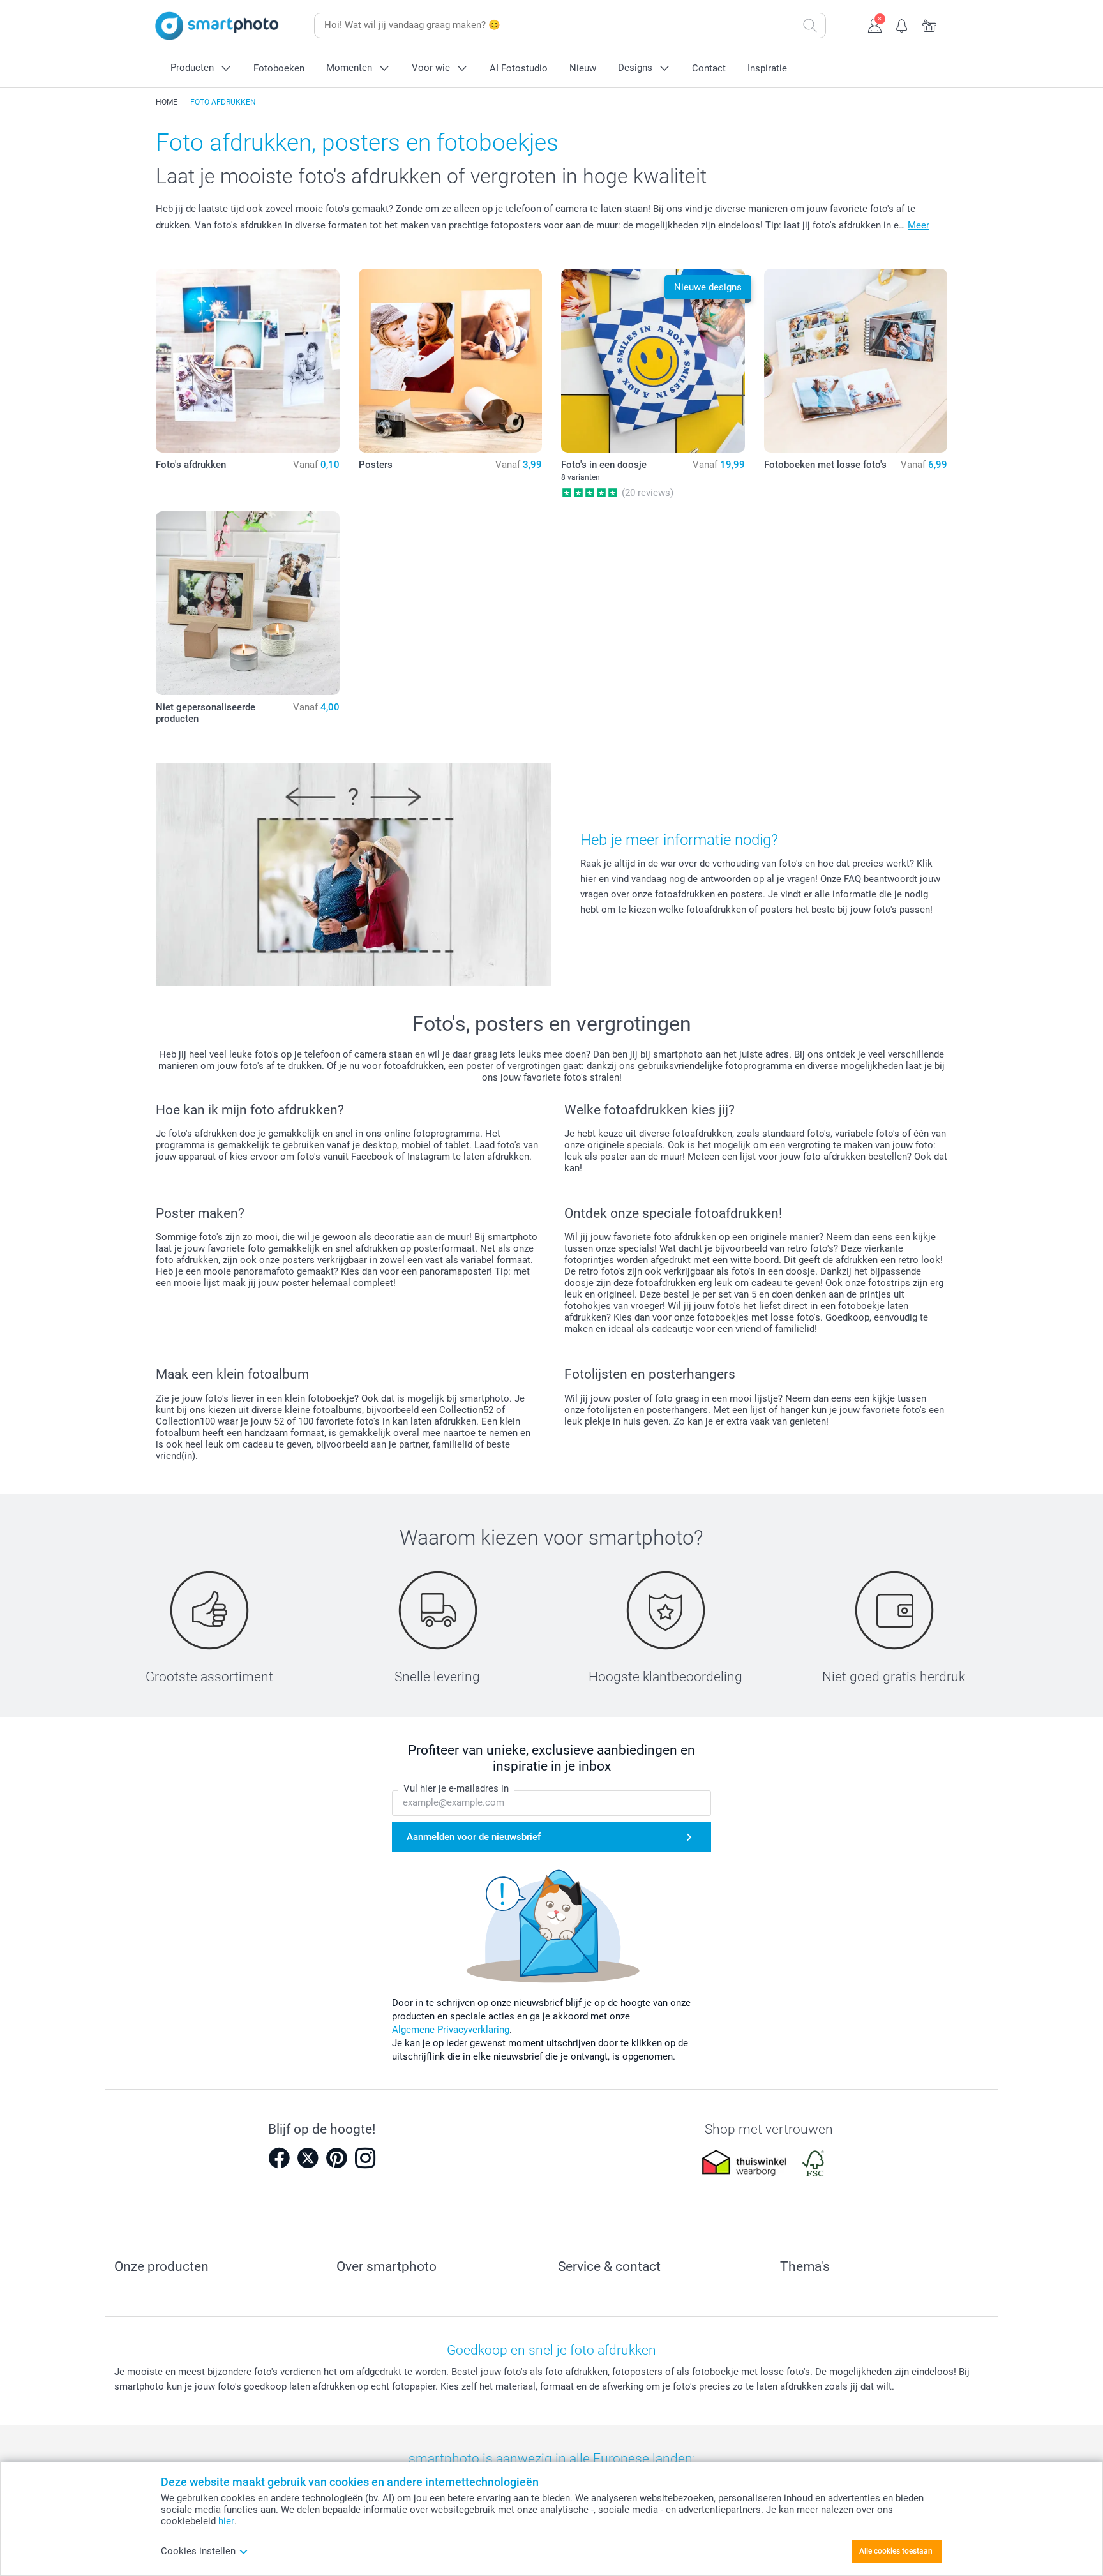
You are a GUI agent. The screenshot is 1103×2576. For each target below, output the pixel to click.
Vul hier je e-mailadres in (456, 1788)
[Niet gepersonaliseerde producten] (248, 603)
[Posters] (451, 361)
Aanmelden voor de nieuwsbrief (474, 1837)
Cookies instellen (198, 2551)
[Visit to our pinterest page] (336, 2158)
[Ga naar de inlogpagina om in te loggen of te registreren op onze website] (875, 24)
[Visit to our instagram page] (365, 2158)
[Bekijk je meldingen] (902, 24)
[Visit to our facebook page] (279, 2158)
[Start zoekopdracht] (810, 26)
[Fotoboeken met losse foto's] (856, 361)
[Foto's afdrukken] (248, 361)
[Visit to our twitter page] (308, 2158)
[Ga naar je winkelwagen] (930, 24)
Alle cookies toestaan (896, 2551)
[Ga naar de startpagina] (217, 26)
